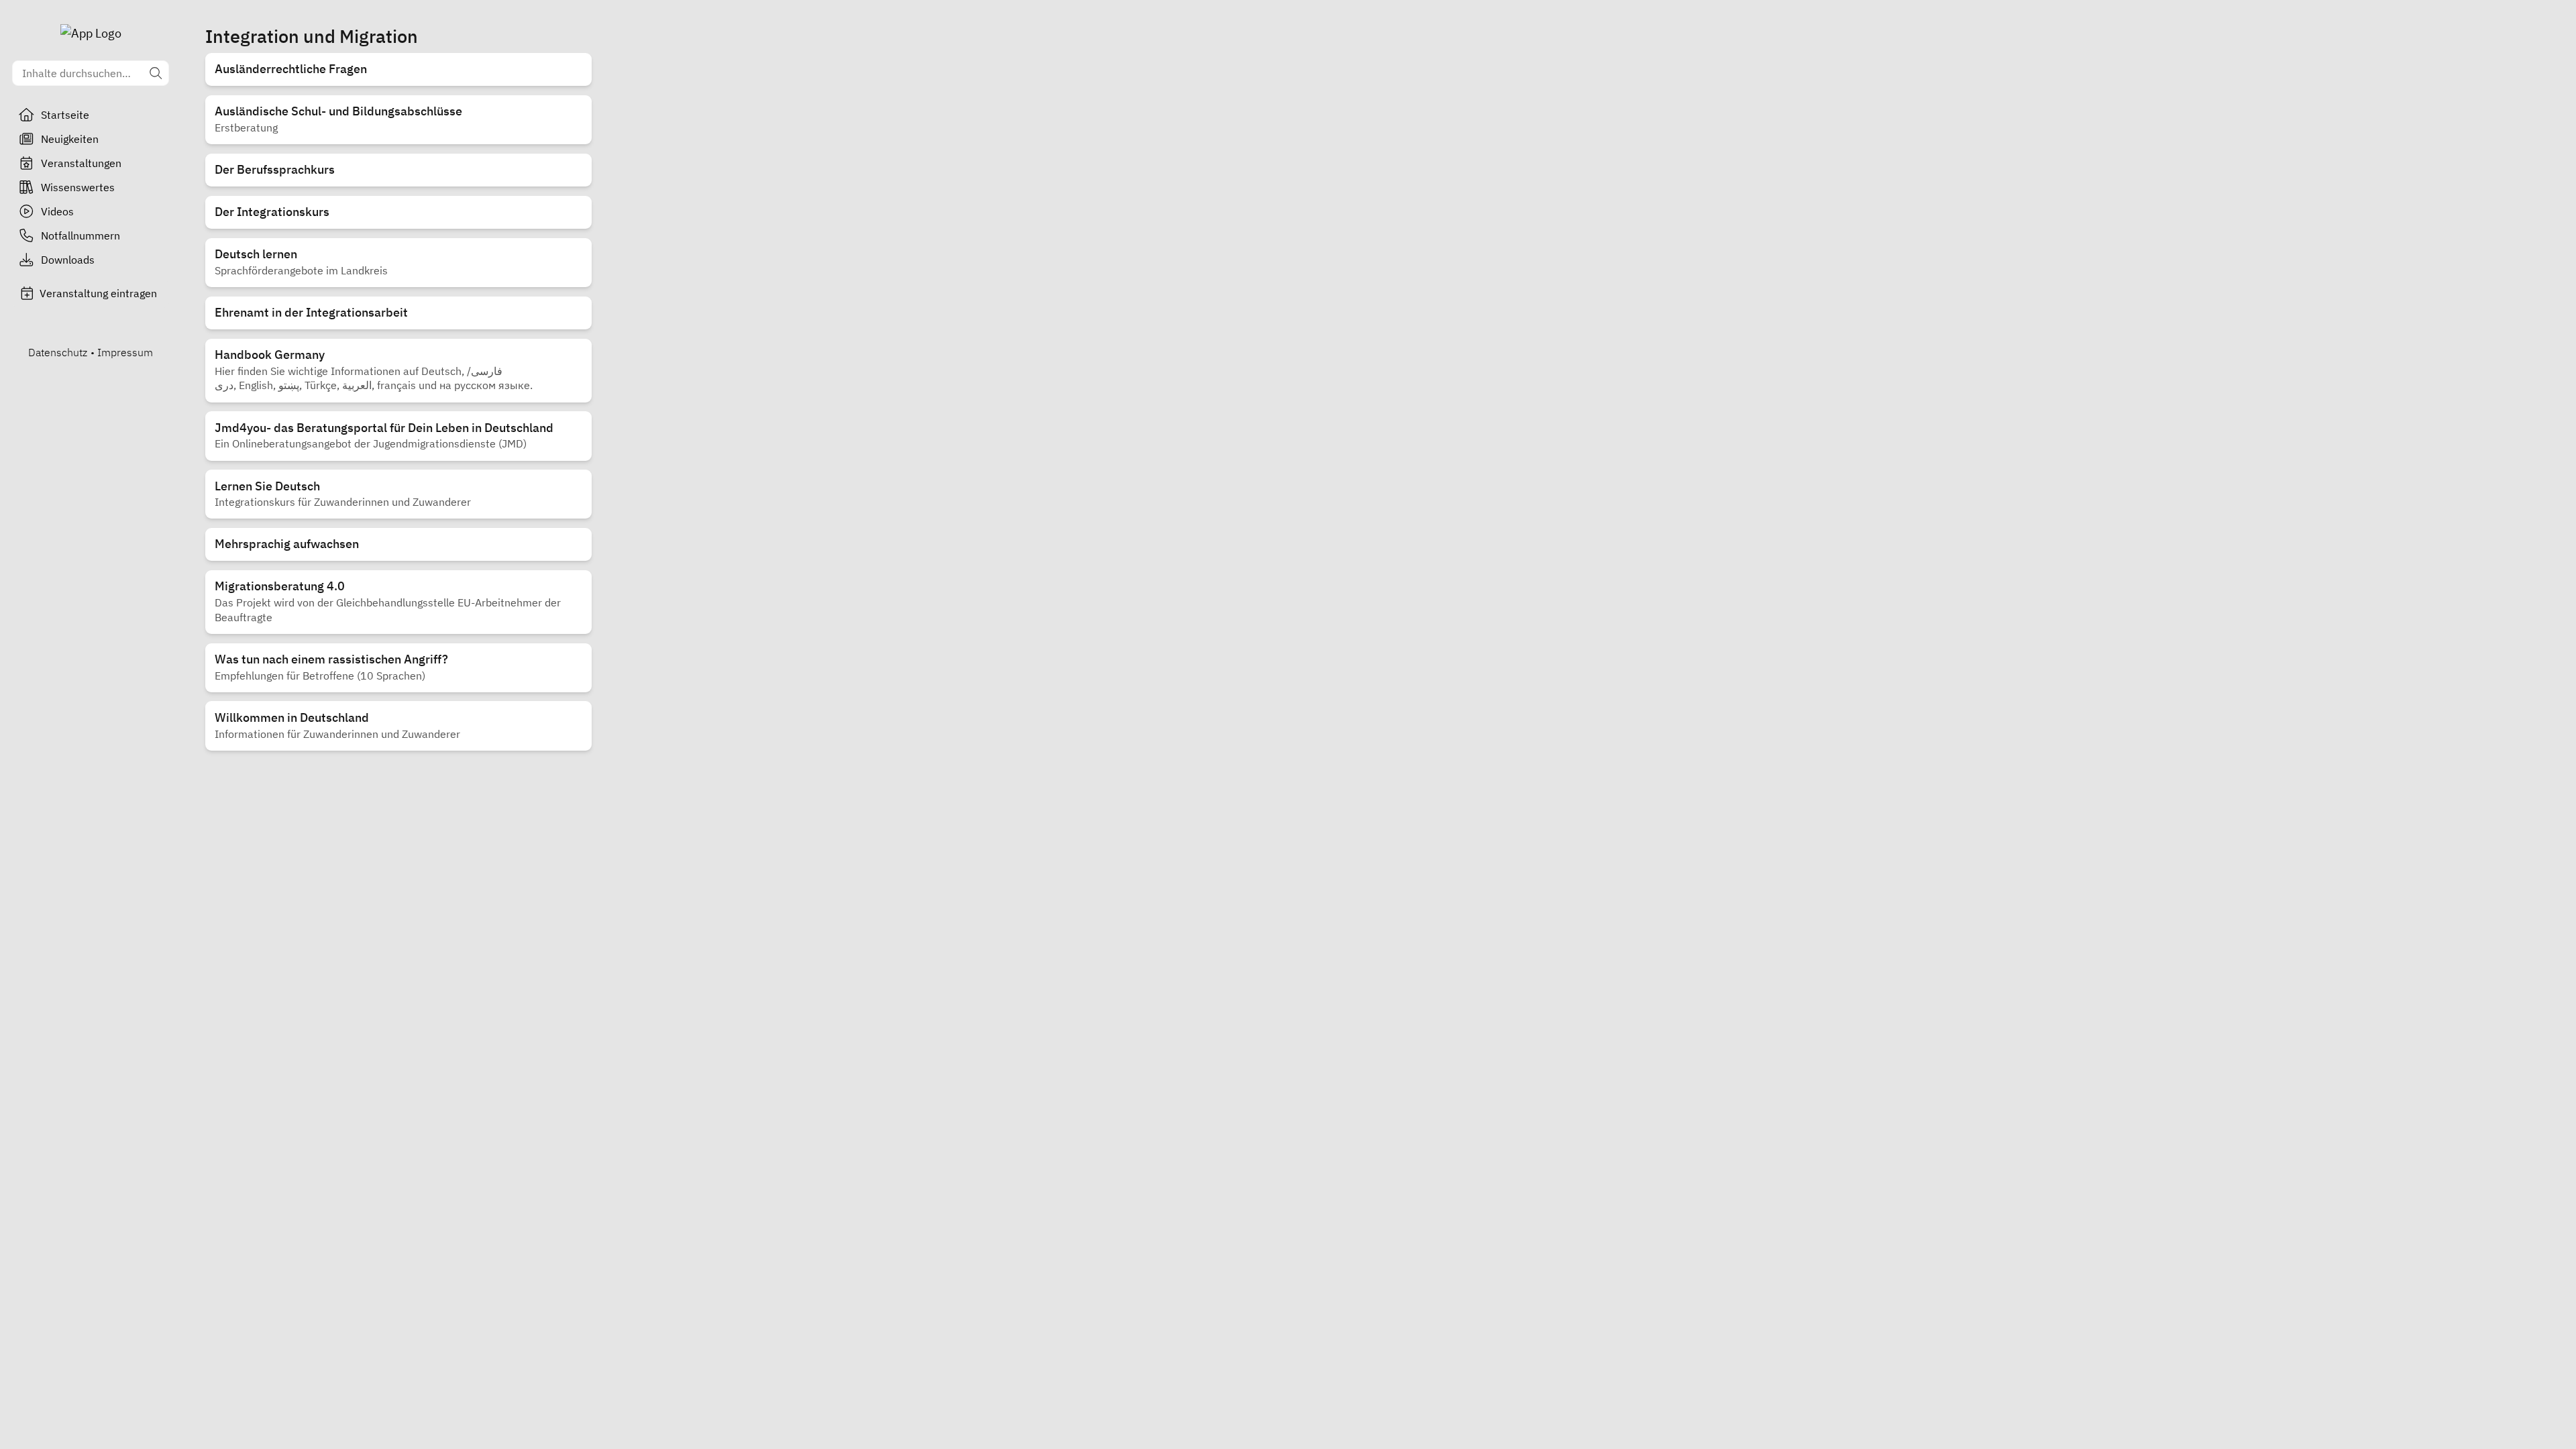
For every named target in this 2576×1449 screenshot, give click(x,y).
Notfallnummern (80, 235)
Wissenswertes (78, 187)
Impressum (125, 352)
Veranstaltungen (81, 163)
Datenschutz (58, 352)
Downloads (68, 260)
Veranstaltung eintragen (98, 293)
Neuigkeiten (70, 139)
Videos (57, 211)
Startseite (65, 115)
